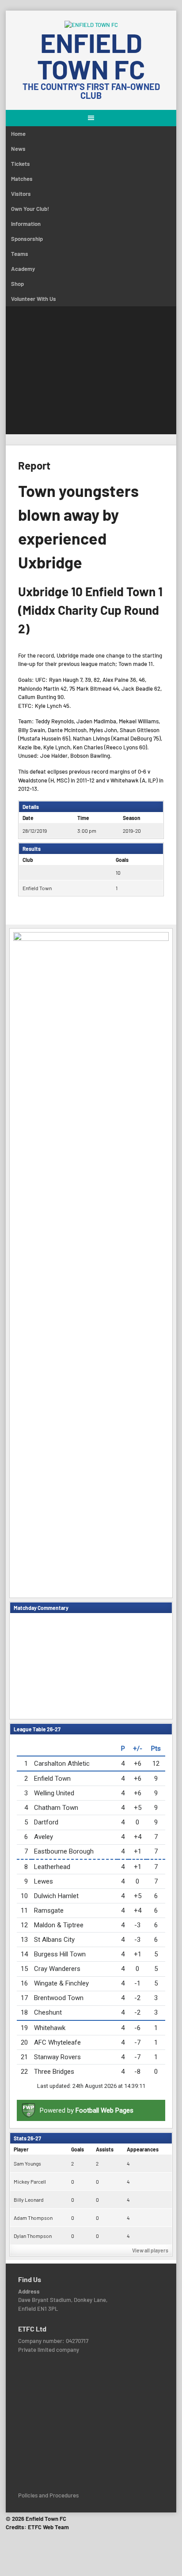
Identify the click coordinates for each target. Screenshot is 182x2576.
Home (18, 134)
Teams (20, 254)
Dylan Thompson (33, 2236)
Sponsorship (27, 239)
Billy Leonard (29, 2200)
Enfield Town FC (91, 56)
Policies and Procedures (48, 2495)
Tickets (21, 164)
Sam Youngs (27, 2163)
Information (26, 224)
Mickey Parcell (30, 2181)
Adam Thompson (33, 2218)
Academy (23, 269)
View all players (150, 2250)
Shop (17, 284)
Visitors (21, 194)
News (18, 149)
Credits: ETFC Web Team (37, 2527)
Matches (22, 179)
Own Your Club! (30, 209)
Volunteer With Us (34, 299)
